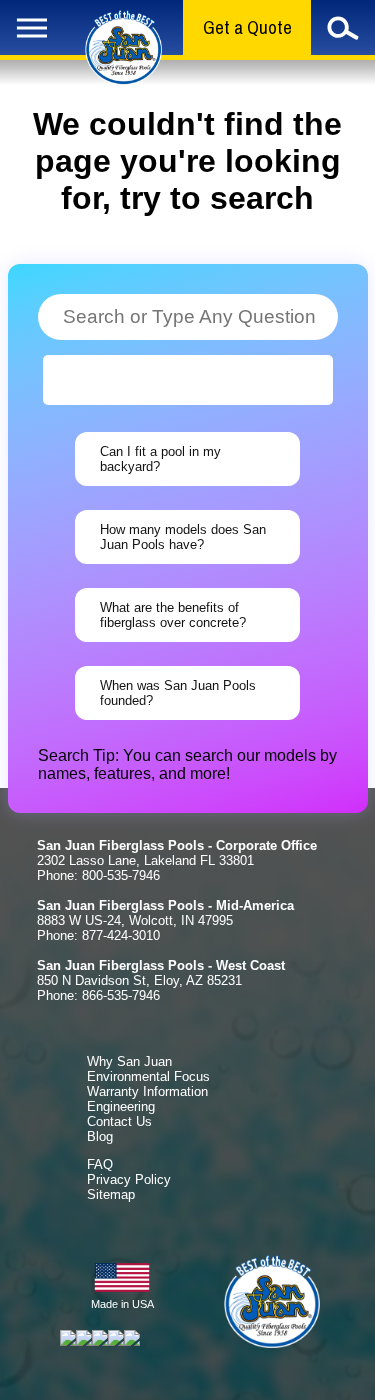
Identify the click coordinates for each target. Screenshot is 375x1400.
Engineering (121, 1106)
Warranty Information (147, 1091)
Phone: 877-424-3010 (98, 935)
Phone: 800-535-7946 (98, 875)
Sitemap (111, 1194)
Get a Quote (247, 27)
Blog (100, 1136)
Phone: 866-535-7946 (98, 995)
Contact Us (119, 1121)
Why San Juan (129, 1061)
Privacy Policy (129, 1179)
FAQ (100, 1164)
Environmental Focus (148, 1076)
